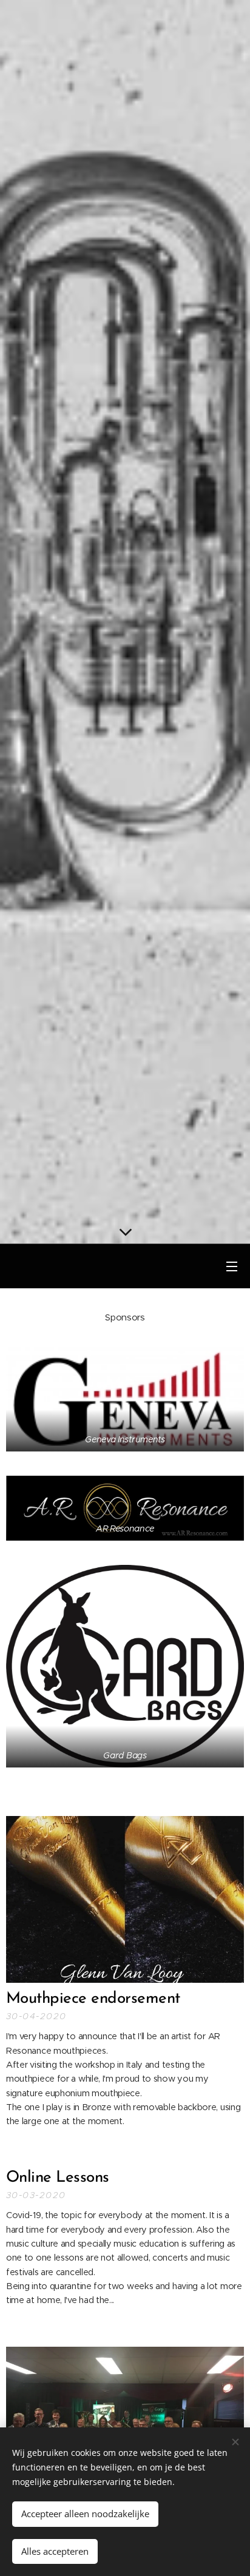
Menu (232, 1266)
